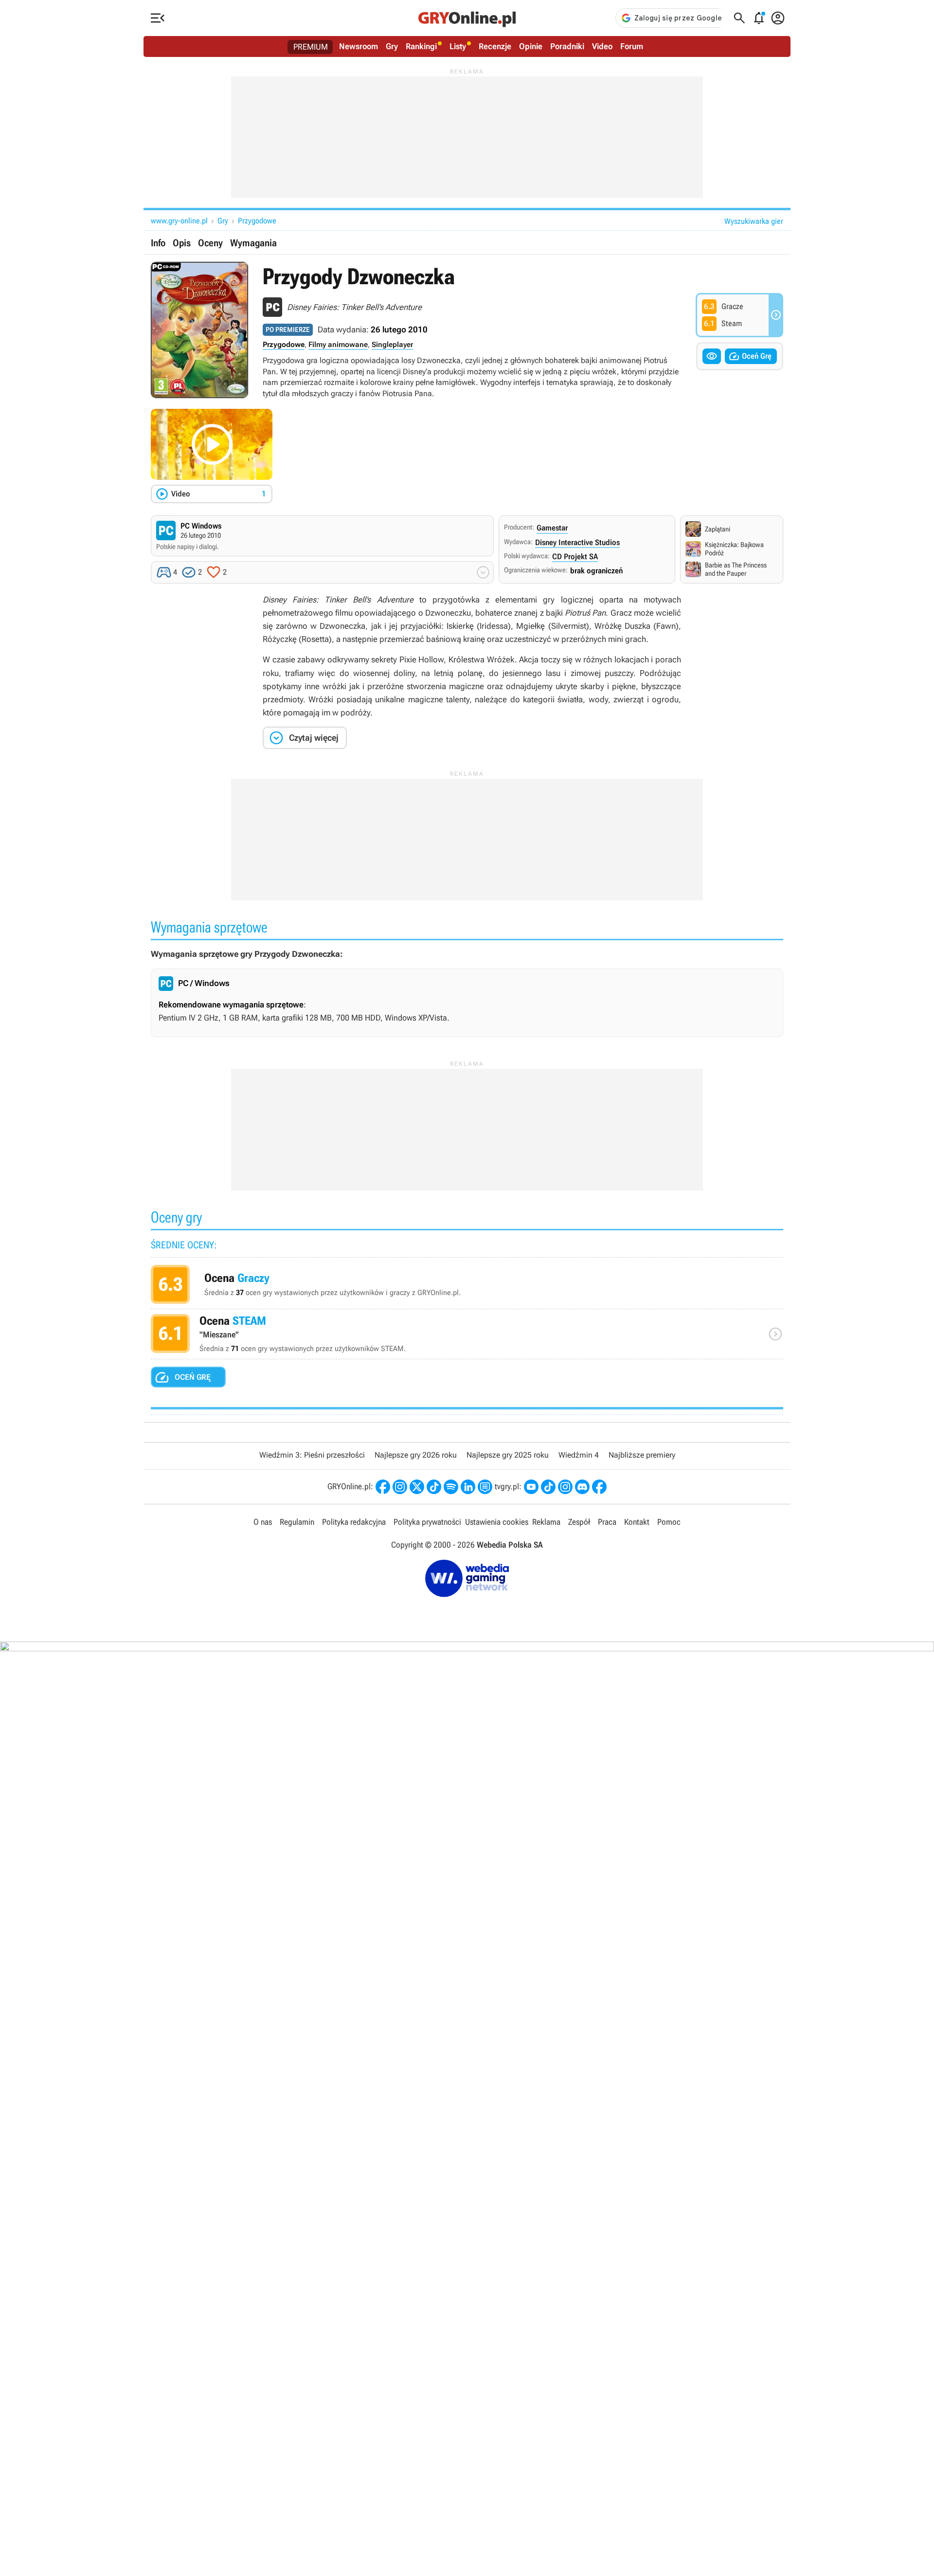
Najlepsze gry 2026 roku (416, 1455)
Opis (182, 243)
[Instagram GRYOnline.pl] (400, 1487)
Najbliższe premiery (642, 1455)
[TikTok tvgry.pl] (548, 1487)
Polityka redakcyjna (354, 1522)
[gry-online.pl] (467, 18)
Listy (458, 46)
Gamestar (552, 528)
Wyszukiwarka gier (754, 221)
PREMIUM (311, 47)
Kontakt (637, 1522)
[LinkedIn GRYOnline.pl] (468, 1487)
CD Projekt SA (575, 557)
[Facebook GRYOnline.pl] (383, 1487)
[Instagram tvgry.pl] (565, 1487)
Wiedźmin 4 (579, 1455)
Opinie (531, 46)
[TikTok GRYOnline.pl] (434, 1487)
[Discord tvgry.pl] (582, 1487)
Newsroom (359, 46)
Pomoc (669, 1522)
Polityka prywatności (427, 1522)
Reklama (546, 1522)
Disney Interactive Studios (577, 542)
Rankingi (421, 46)
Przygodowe (257, 221)
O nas (263, 1522)
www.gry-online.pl (179, 221)
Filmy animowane (338, 345)
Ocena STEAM (467, 1336)
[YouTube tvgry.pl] (531, 1487)
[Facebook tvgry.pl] (599, 1487)
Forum (632, 46)
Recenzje (495, 46)
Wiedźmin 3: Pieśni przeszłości (312, 1455)
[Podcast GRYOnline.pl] (451, 1487)
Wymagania (253, 243)
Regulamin (297, 1522)
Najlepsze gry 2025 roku (508, 1455)
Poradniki (567, 46)
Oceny (210, 243)
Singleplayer (392, 345)
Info (158, 243)
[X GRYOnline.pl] (417, 1487)
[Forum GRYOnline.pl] (485, 1487)
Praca (607, 1522)
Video (602, 46)
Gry (392, 46)
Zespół (579, 1522)
